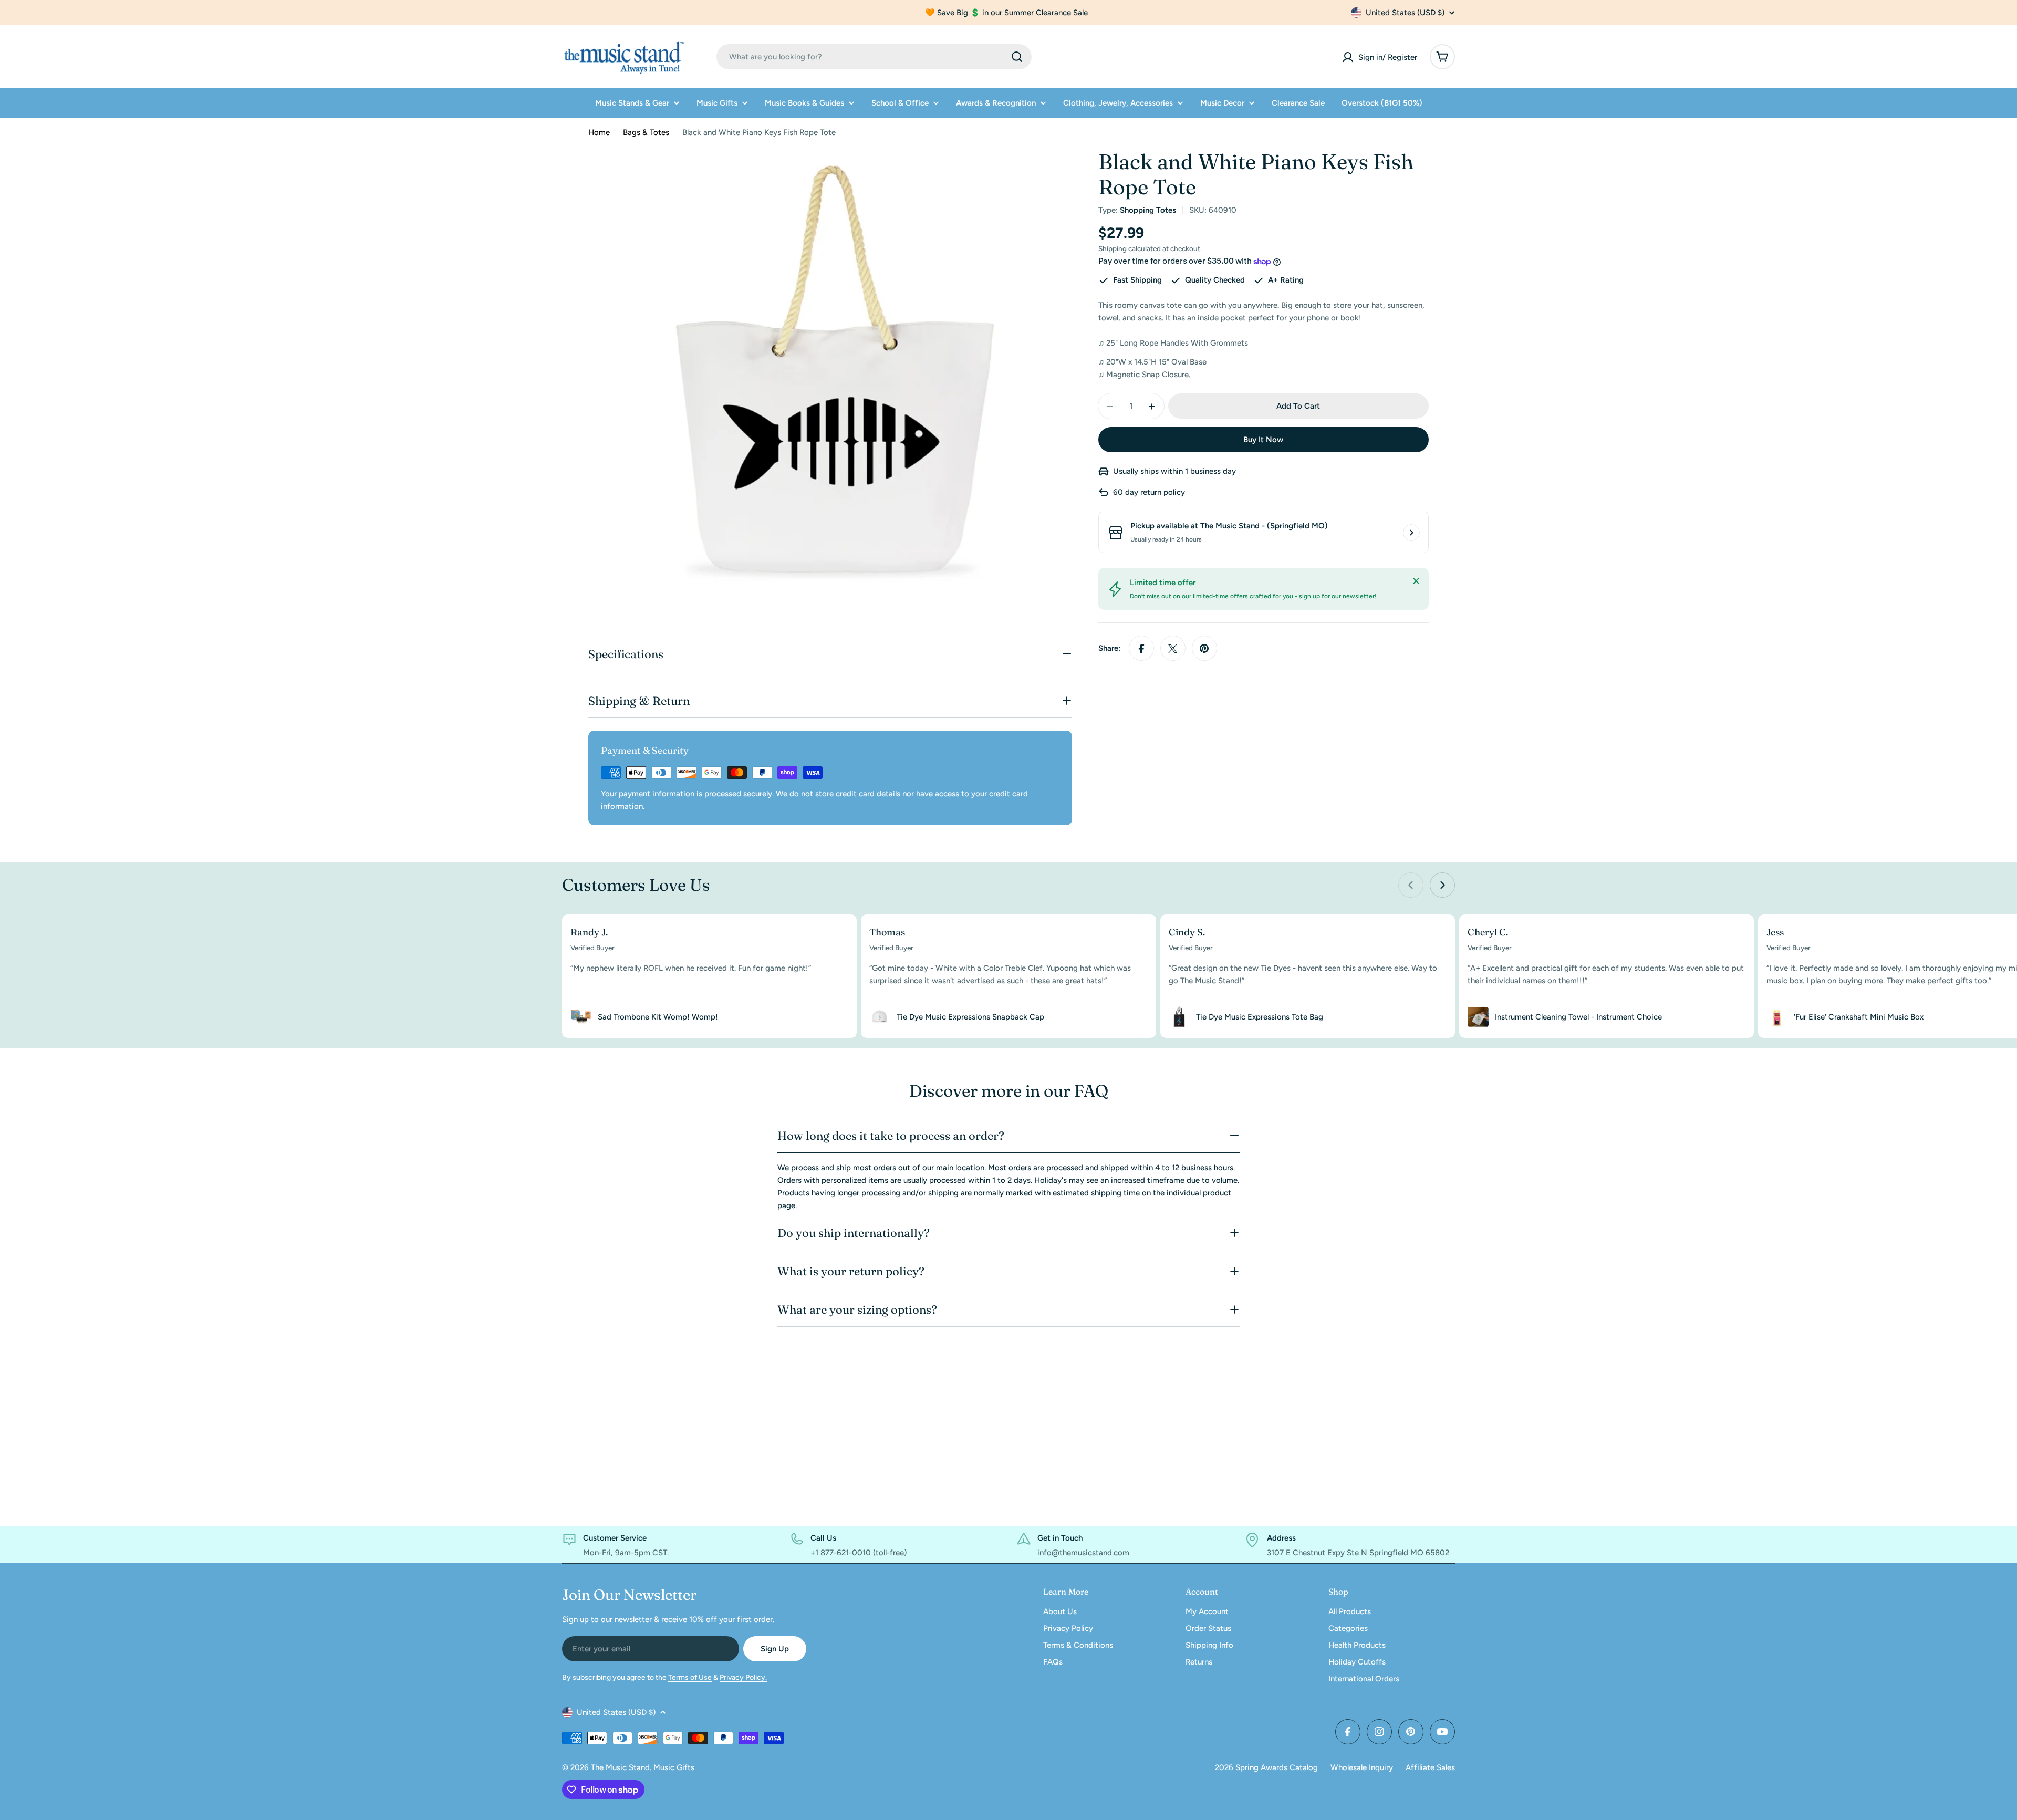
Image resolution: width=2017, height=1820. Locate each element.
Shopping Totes (1148, 210)
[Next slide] (1442, 885)
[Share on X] (1173, 649)
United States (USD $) (1405, 13)
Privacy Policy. (743, 1677)
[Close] (1416, 581)
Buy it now (1263, 440)
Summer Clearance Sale (1046, 13)
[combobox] (874, 57)
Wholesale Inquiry (1362, 1767)
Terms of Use (690, 1677)
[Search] (1017, 57)
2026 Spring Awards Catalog (1266, 1767)
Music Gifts (674, 1767)
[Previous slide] (1411, 885)
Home (599, 132)
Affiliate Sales (1430, 1767)
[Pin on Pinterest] (1204, 649)
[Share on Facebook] (1141, 649)
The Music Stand (620, 1767)
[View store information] (1411, 533)
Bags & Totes (646, 132)
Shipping (1113, 248)
